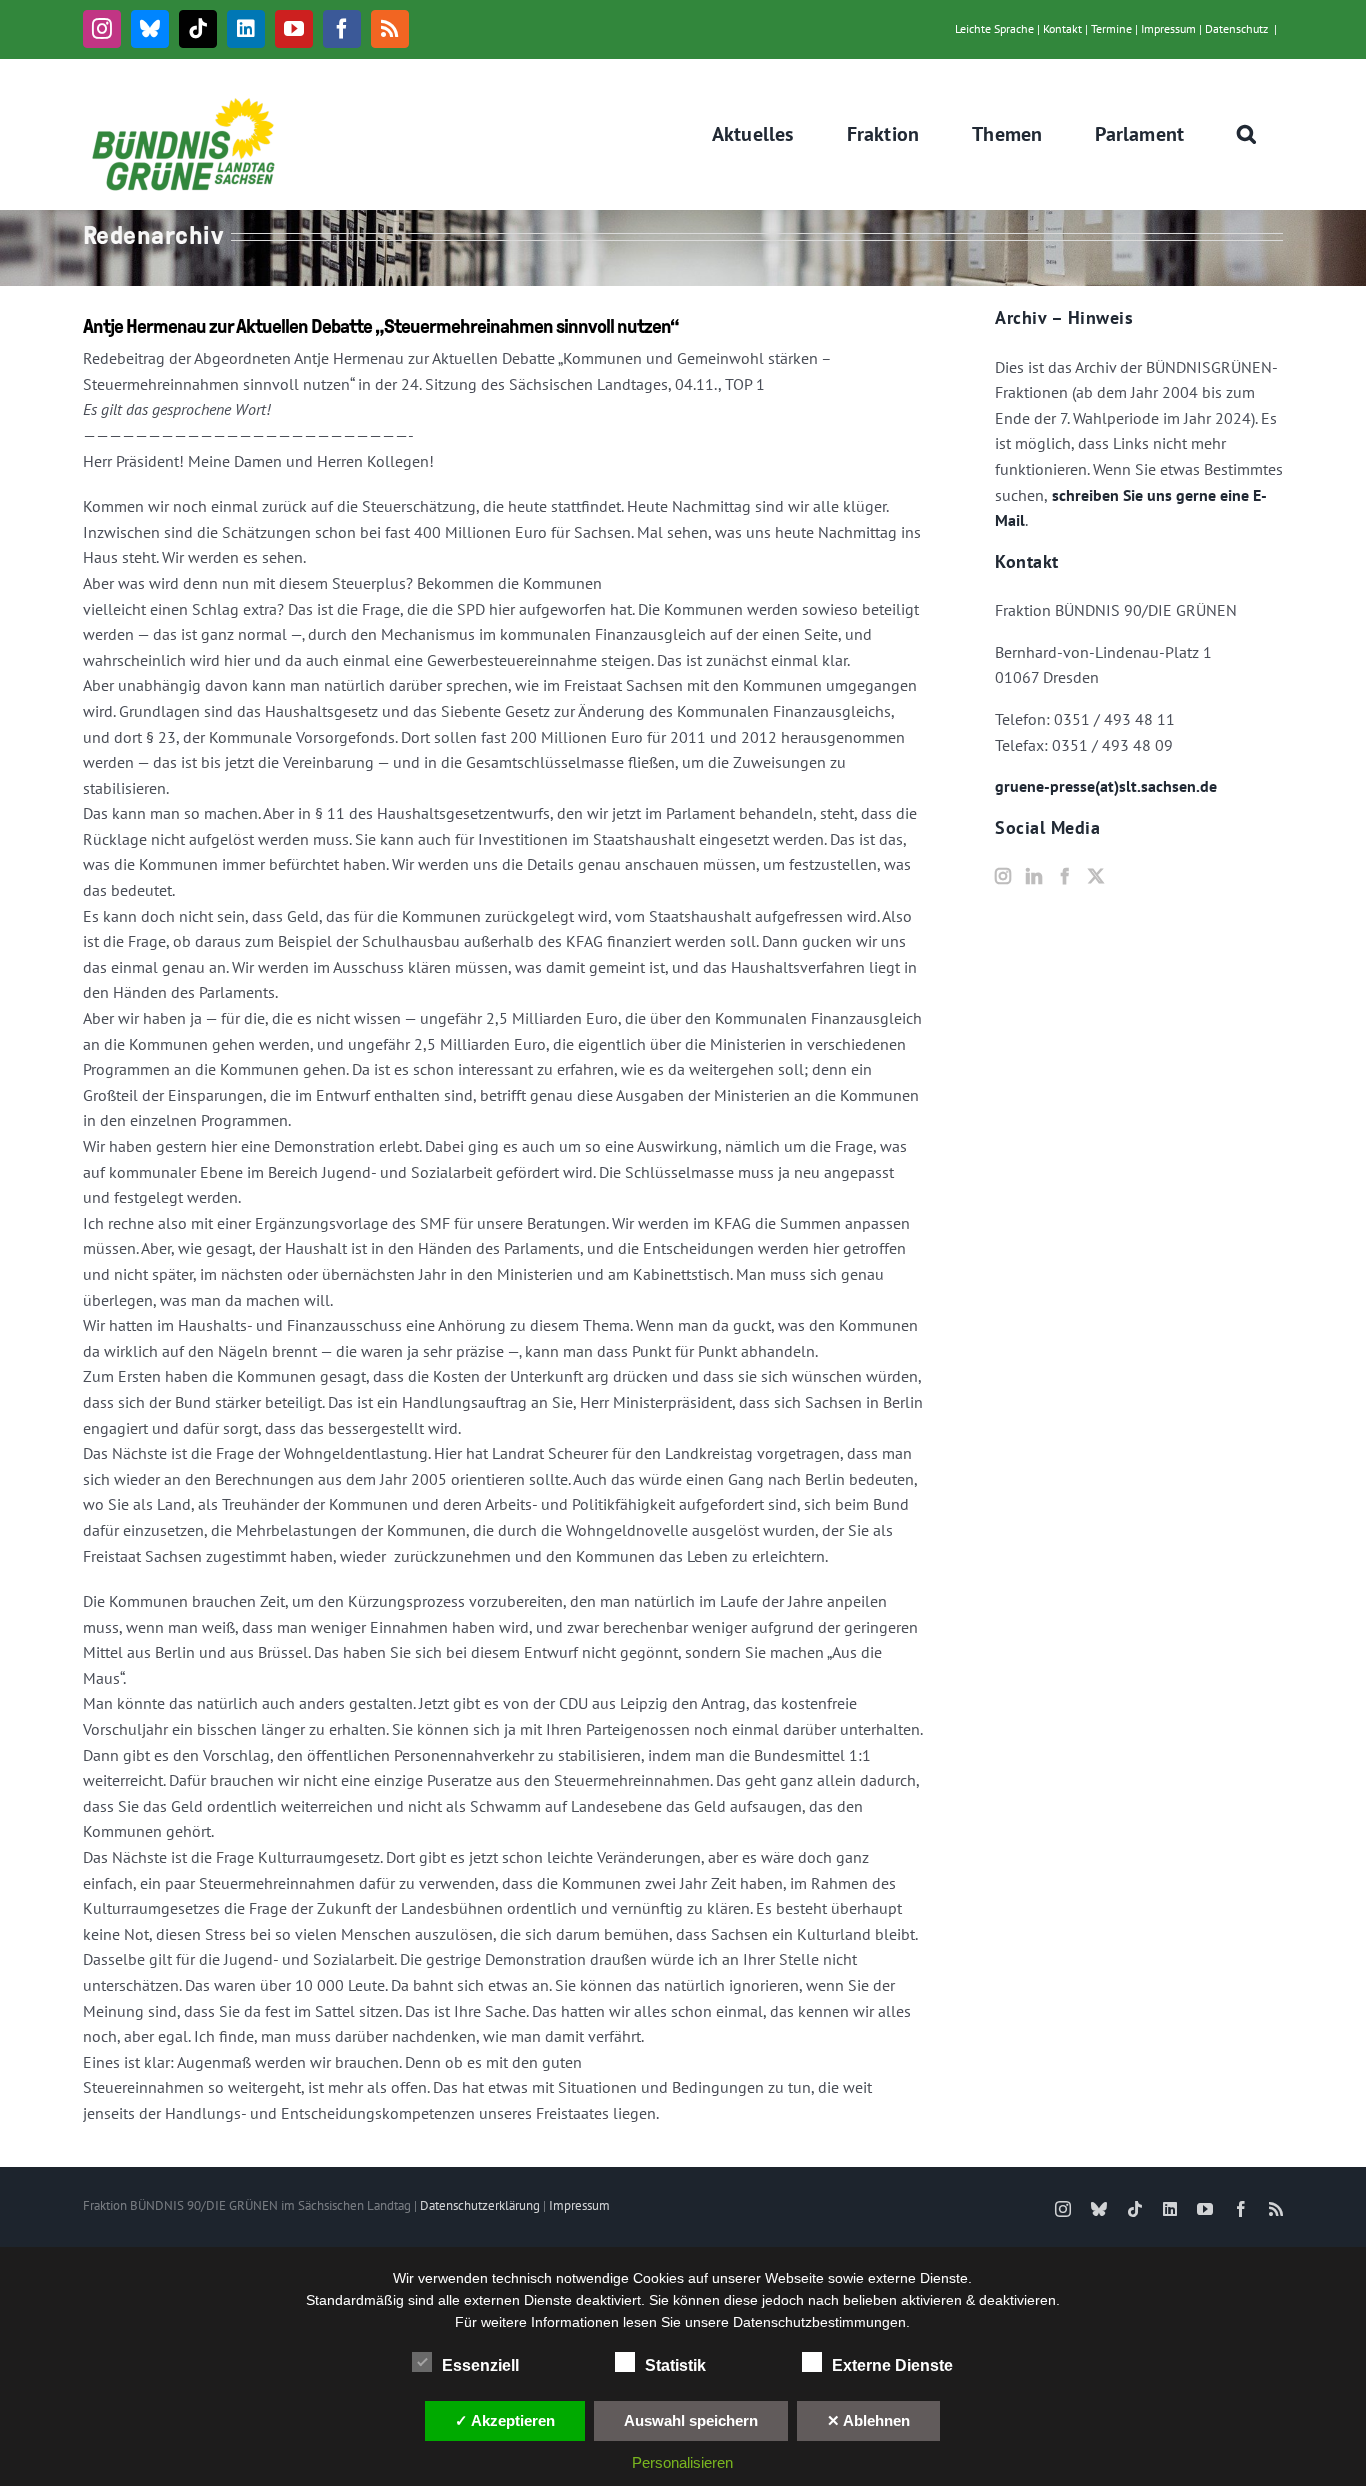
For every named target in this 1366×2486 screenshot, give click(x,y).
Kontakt (1062, 28)
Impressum (1168, 28)
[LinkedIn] (1034, 876)
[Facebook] (1065, 876)
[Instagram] (1003, 876)
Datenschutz (1236, 28)
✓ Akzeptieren (505, 2420)
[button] (1247, 134)
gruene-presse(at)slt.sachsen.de (1106, 786)
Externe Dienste (892, 2365)
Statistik (675, 2365)
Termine (1111, 28)
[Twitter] (1096, 876)
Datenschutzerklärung (480, 2205)
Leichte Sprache (994, 28)
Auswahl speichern (691, 2420)
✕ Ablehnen (868, 2420)
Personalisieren (682, 2462)
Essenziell (480, 2365)
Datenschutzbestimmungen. (821, 2322)
